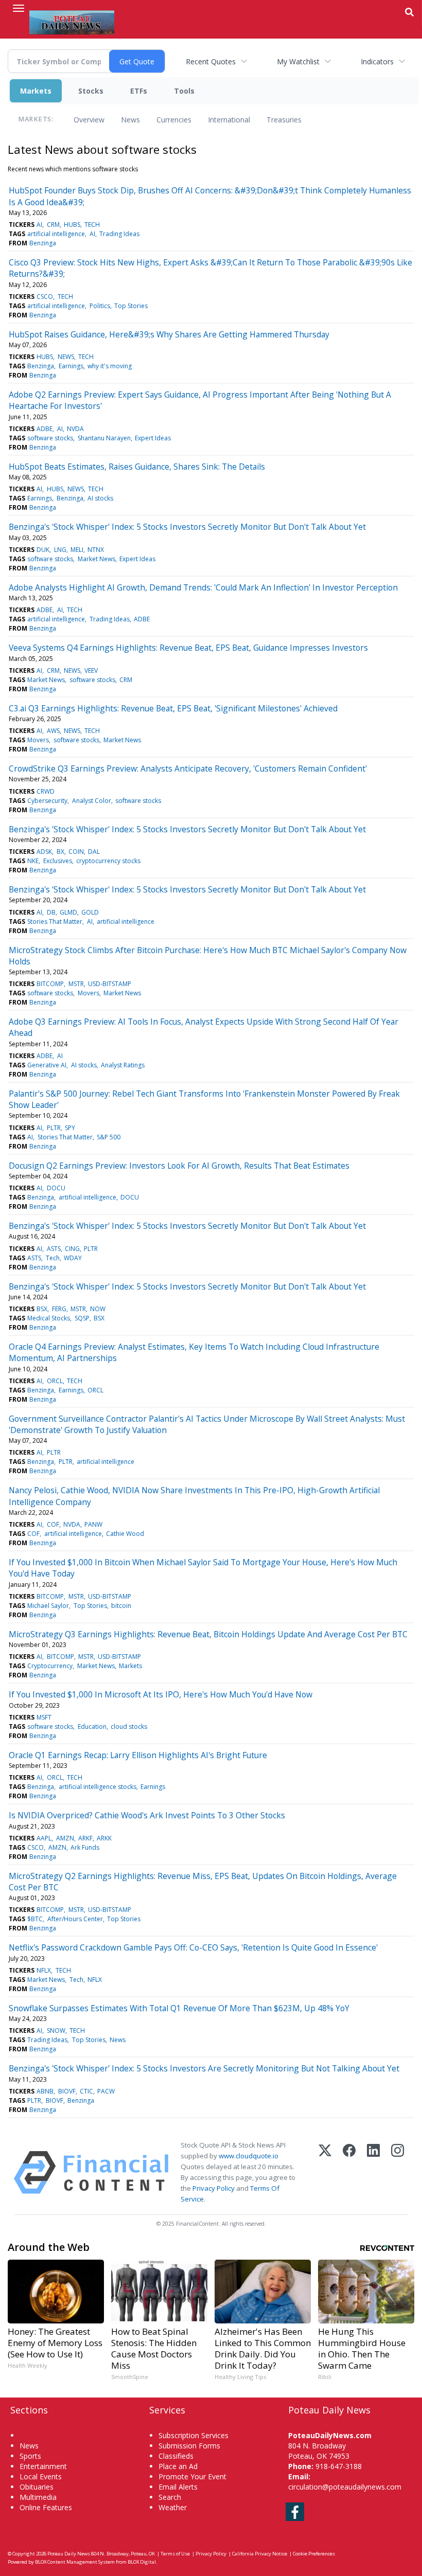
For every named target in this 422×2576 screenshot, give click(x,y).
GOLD (90, 912)
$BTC (35, 1919)
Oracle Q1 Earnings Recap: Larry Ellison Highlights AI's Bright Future (138, 1755)
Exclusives (58, 861)
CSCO (45, 297)
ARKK (104, 1838)
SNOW (56, 2031)
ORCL (55, 1381)
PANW (93, 1524)
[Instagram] (398, 2172)
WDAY (73, 1258)
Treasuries (284, 120)
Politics (100, 306)
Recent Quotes (211, 61)
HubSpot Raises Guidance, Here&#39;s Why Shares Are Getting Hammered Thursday (169, 334)
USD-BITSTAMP (110, 984)
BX (60, 852)
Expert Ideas (153, 438)
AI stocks (100, 498)
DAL (94, 852)
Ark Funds (85, 1847)
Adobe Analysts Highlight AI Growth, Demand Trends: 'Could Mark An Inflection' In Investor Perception (203, 587)
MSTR (76, 984)
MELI (77, 550)
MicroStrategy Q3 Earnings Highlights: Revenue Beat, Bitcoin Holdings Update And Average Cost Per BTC (208, 1634)
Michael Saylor (48, 1606)
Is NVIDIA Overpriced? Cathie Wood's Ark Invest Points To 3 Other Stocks (147, 1815)
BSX (42, 1309)
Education (92, 1727)
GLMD (68, 912)
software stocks (50, 438)
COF (53, 1524)
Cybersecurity (47, 801)
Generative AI (47, 1065)
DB (51, 912)
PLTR (54, 1128)
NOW (98, 1309)
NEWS (66, 357)
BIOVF (67, 2091)
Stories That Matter (55, 922)
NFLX (44, 1970)
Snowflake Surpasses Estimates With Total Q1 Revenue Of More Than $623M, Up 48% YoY (179, 2008)
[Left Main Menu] (19, 8)
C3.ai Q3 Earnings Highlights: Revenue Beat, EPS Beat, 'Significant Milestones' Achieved (173, 708)
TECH (92, 225)
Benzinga (43, 243)
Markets (36, 91)
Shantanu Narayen (104, 438)
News (130, 120)
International (229, 120)
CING (72, 1249)
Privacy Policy (214, 2188)
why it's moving (110, 366)
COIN (76, 852)
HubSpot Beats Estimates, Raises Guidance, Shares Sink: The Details (137, 467)
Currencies (174, 120)
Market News (96, 559)
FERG (59, 1309)
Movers (38, 740)
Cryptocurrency (50, 1666)
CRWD (46, 791)
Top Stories (131, 306)
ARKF (85, 1838)
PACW (106, 2091)
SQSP (82, 1318)
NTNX (96, 550)
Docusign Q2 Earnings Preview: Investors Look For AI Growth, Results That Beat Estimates (179, 1166)
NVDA (75, 429)
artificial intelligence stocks (98, 1787)
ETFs (139, 91)
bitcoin (121, 1606)
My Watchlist (298, 61)
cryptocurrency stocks (108, 861)
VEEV (91, 670)
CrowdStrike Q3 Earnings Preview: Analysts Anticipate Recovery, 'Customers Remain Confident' (188, 768)
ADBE (45, 429)
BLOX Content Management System (75, 2562)
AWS (53, 731)
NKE (33, 861)
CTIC (86, 2091)
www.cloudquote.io (249, 2156)
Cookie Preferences (314, 2554)
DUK (43, 550)
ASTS (54, 1249)
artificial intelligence (56, 234)
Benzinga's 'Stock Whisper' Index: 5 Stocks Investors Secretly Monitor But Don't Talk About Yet (187, 527)
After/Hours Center (75, 1919)
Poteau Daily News (69, 2554)
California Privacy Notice (260, 2554)
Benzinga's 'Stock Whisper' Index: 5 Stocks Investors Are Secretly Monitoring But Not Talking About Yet (204, 2068)
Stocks (91, 91)
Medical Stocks (49, 1318)
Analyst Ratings (123, 1065)
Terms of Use (175, 2554)
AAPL (44, 1838)
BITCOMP (50, 984)
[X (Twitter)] (325, 2172)
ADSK (44, 852)
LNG (60, 550)
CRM (53, 225)
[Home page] (72, 21)
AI (39, 225)
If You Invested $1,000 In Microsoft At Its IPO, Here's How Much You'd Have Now (161, 1694)
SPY (70, 1128)
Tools (184, 91)
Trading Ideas (119, 234)
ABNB (45, 2091)
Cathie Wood (125, 1534)
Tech (53, 1258)
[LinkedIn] (373, 2172)
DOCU (56, 1188)
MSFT (44, 1717)
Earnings (71, 366)
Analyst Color (92, 801)
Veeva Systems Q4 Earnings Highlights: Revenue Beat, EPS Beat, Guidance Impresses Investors (188, 648)
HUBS (72, 225)
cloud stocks (129, 1727)
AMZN (65, 1838)
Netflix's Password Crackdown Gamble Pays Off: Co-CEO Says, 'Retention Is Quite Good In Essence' (193, 1947)
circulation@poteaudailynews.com (345, 2487)
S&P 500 (109, 1137)
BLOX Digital (142, 2562)
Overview (89, 120)
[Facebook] (349, 2172)
